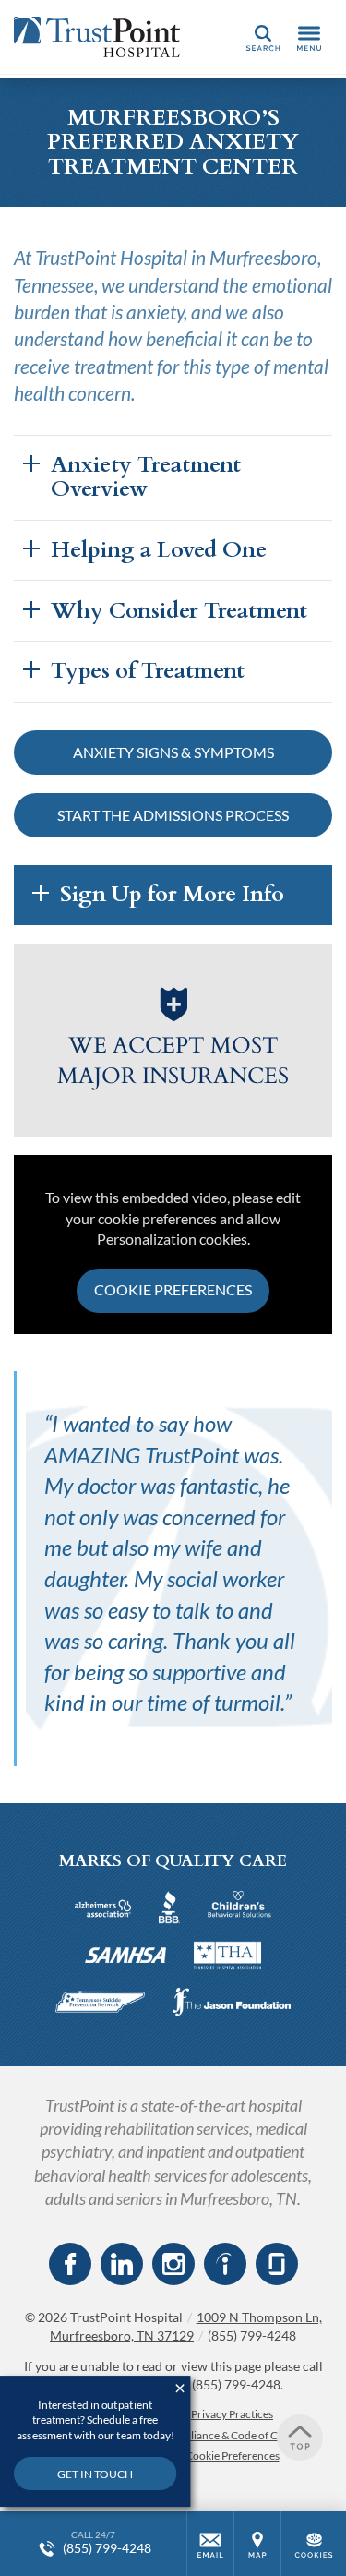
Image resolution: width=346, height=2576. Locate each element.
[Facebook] (70, 2264)
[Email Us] (210, 2544)
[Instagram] (173, 2264)
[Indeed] (225, 2264)
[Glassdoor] (277, 2264)
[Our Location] (257, 2544)
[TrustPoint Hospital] (97, 37)
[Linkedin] (122, 2264)
